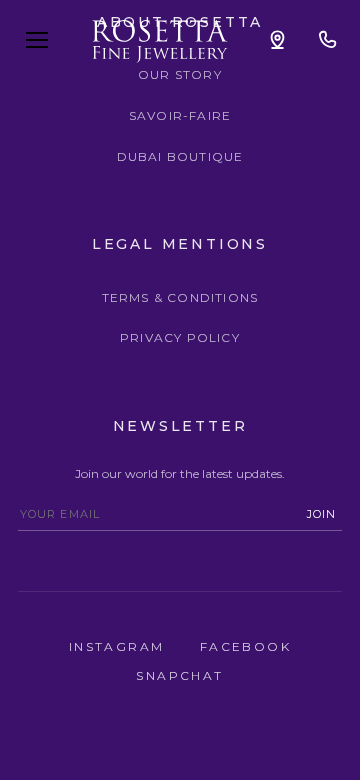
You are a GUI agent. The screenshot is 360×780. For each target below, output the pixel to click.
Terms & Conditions (180, 297)
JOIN (321, 514)
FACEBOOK (245, 646)
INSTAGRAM (119, 646)
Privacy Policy (180, 337)
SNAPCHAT (179, 675)
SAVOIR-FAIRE (180, 115)
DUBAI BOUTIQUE (180, 156)
